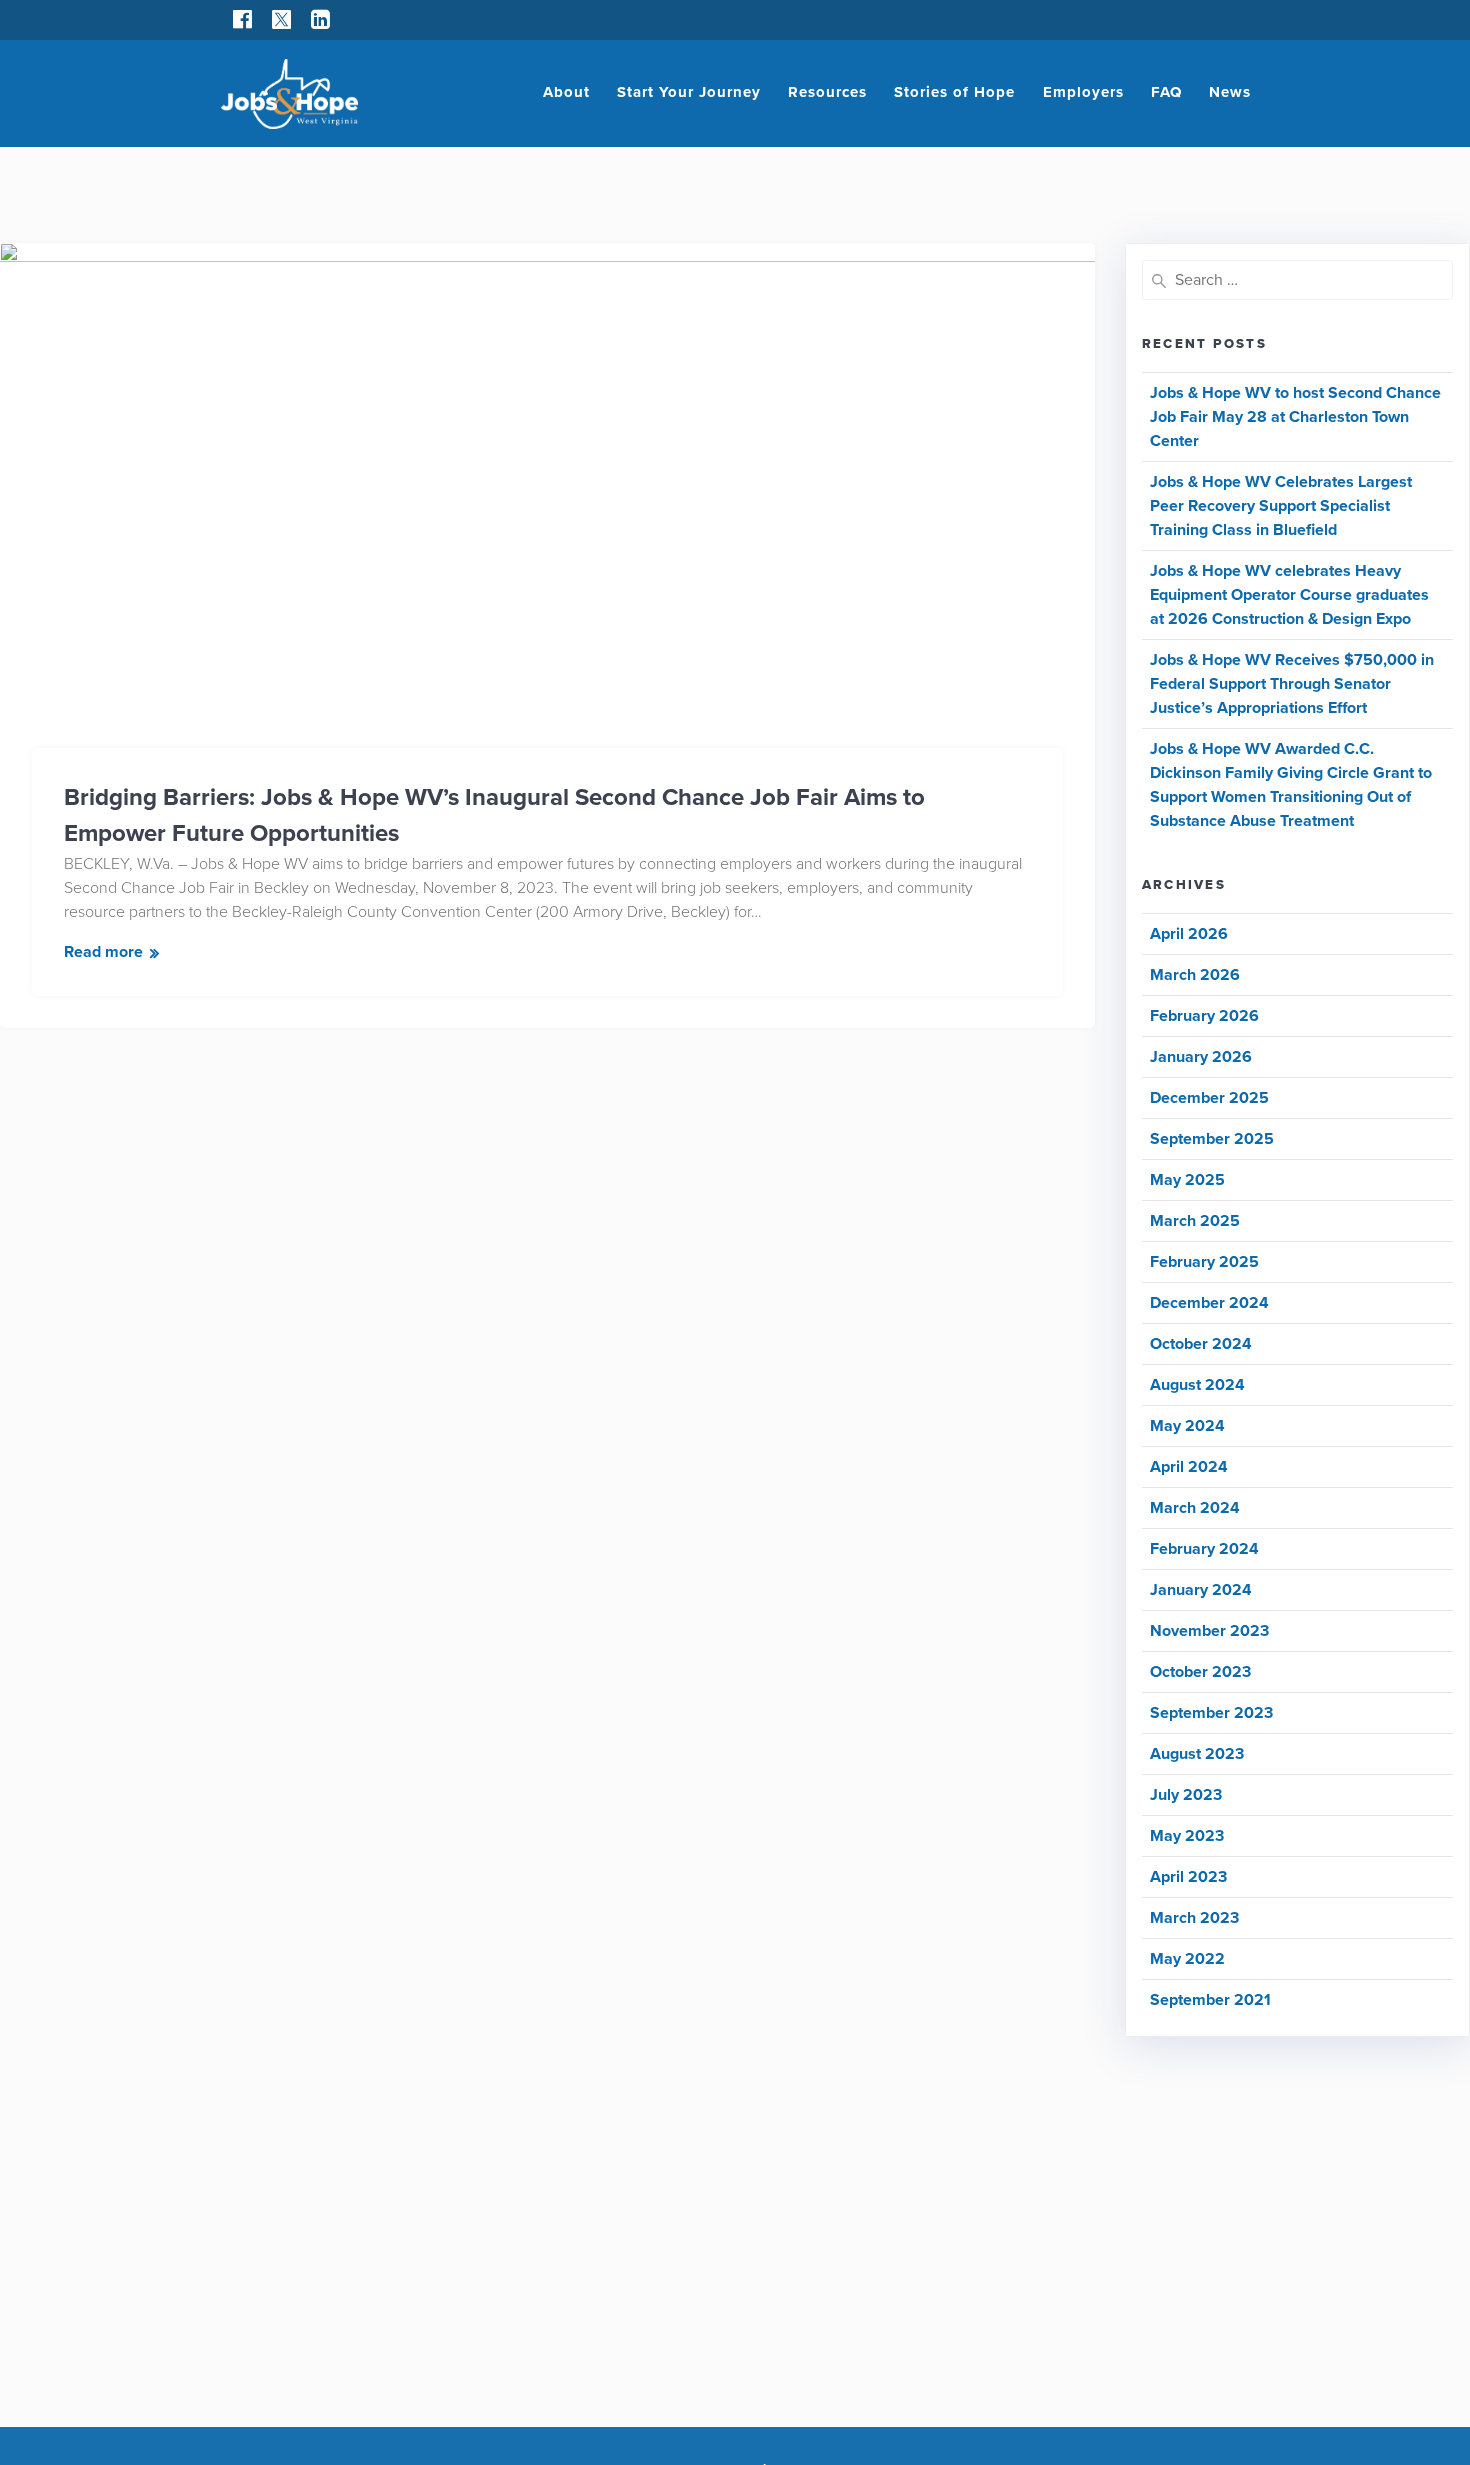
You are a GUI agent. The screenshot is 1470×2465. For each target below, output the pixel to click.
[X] (281, 20)
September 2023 (1211, 1713)
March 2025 (1195, 1221)
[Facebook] (242, 20)
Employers (1083, 92)
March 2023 (1194, 1918)
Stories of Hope (954, 92)
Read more (103, 952)
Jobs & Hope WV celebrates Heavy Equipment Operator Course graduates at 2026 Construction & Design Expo (1289, 595)
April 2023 (1188, 1877)
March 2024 (1195, 1508)
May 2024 (1187, 1426)
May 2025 (1187, 1180)
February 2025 (1204, 1262)
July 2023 (1186, 1795)
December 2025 (1209, 1098)
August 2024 (1197, 1385)
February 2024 (1204, 1549)
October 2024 (1201, 1344)
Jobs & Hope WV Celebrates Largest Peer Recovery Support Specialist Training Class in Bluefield (1281, 506)
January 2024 (1201, 1590)
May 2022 (1187, 1959)
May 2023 (1187, 1836)
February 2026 (1204, 1016)
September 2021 (1210, 2000)
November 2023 (1209, 1631)
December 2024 (1209, 1303)
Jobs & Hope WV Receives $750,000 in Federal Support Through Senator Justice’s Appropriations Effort (1292, 684)
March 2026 (1195, 975)
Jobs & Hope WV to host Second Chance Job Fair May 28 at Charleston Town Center (1295, 417)
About (566, 92)
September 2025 (1212, 1139)
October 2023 (1200, 1672)
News (1230, 92)
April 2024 (1189, 1467)
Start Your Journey (689, 92)
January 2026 (1201, 1057)
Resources (827, 92)
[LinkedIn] (320, 20)
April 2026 (1189, 934)
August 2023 (1197, 1754)
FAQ (1166, 92)
